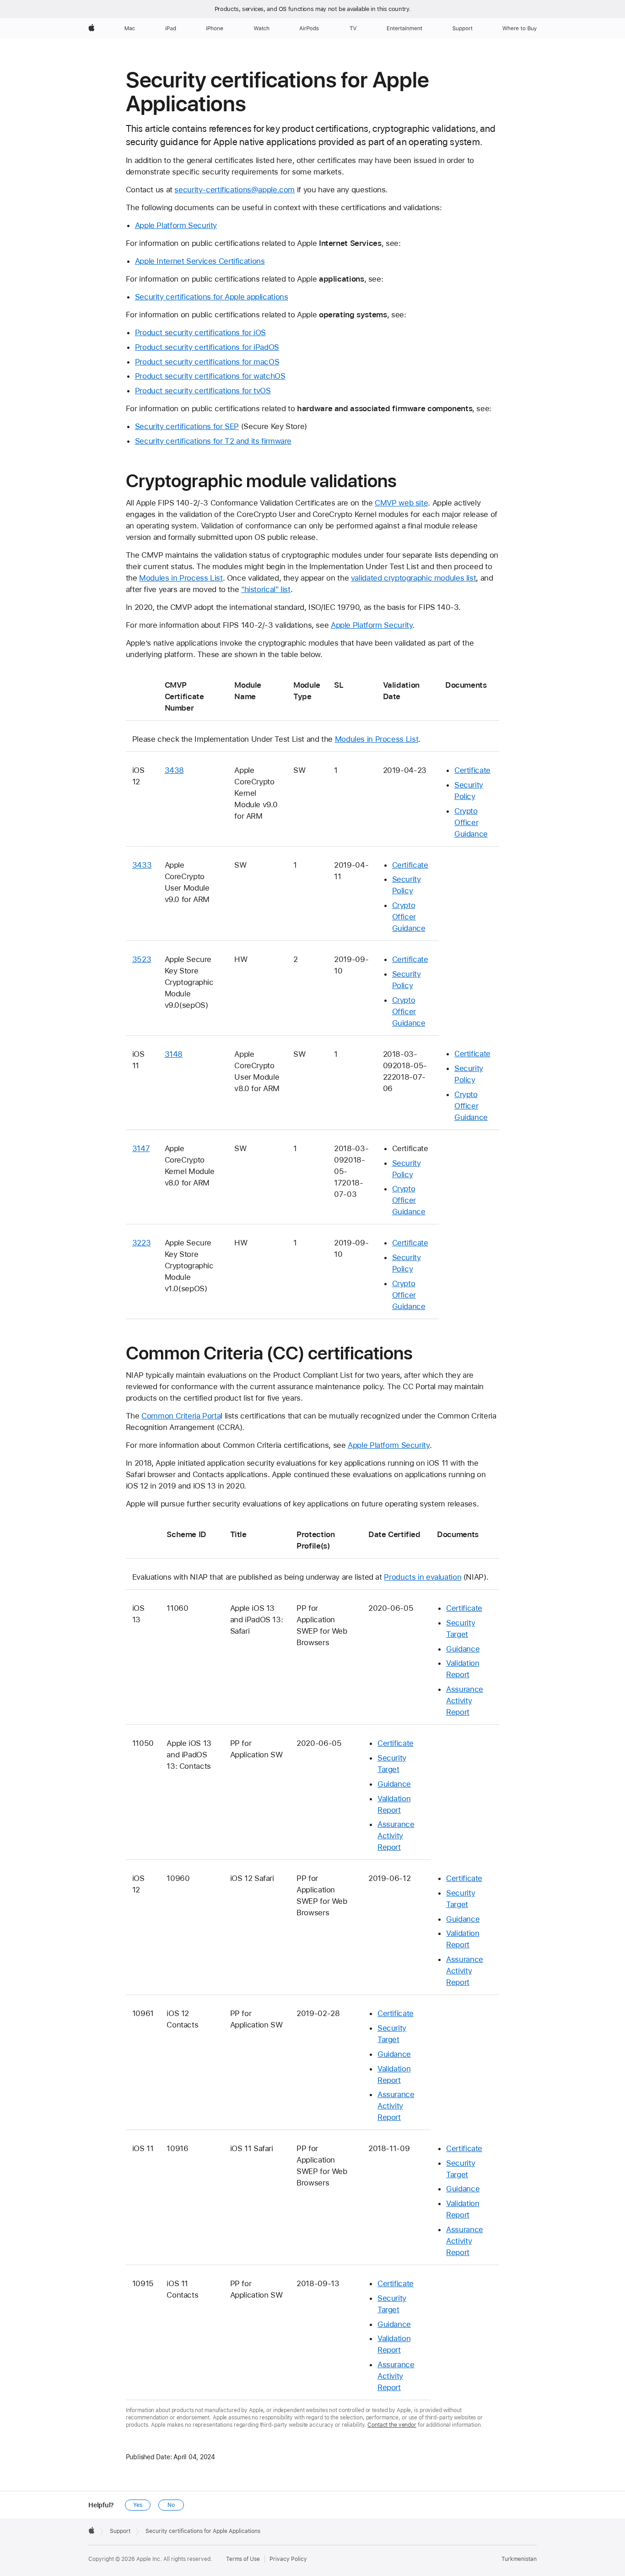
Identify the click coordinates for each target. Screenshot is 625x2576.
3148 (174, 1054)
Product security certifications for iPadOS (207, 347)
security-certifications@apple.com (234, 190)
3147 (141, 1148)
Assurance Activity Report (465, 1701)
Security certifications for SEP (187, 426)
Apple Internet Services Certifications (200, 261)
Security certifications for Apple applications (212, 297)
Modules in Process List (181, 578)
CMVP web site (401, 503)
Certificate (472, 770)
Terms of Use (243, 2559)
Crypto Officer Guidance (471, 822)
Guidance (463, 1649)
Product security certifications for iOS (200, 332)
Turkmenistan (519, 2559)
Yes (138, 2505)
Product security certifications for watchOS (210, 376)
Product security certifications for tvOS (203, 391)
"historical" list (266, 589)
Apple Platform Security (176, 225)
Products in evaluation (423, 1577)
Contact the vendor (392, 2425)
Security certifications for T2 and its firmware (213, 441)
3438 (175, 770)
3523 (142, 959)
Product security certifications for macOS (207, 362)
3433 (142, 865)
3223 (142, 1243)
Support (120, 2531)
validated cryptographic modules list (414, 578)
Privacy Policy (288, 2559)
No (171, 2505)
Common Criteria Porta (181, 1416)
